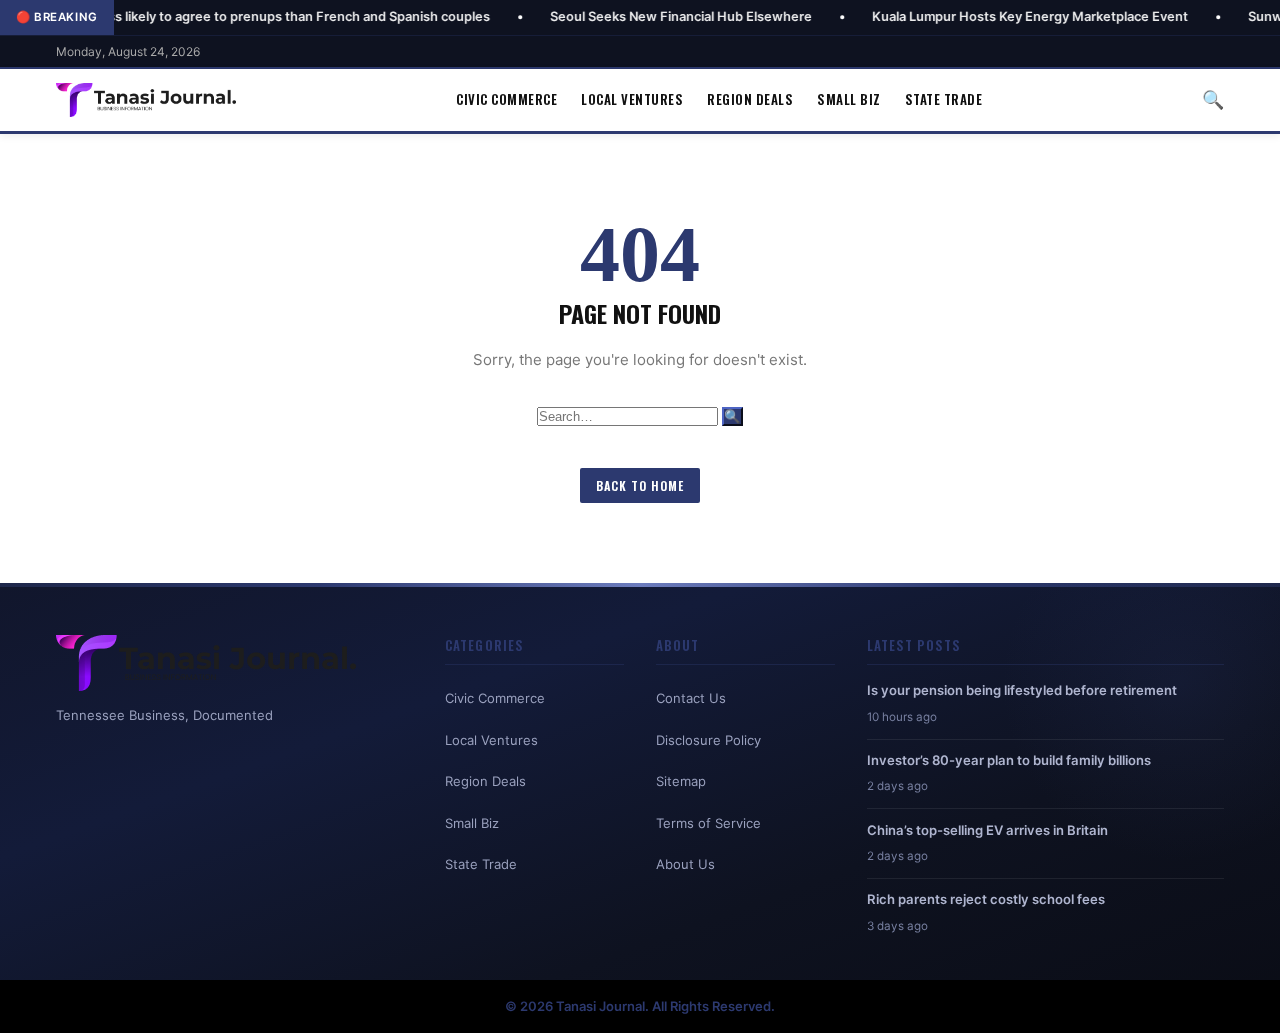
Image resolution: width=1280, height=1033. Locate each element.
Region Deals (750, 99)
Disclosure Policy (708, 740)
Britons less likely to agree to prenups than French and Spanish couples (232, 16)
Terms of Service (708, 823)
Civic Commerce (506, 99)
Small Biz (849, 99)
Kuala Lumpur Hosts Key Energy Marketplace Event (992, 16)
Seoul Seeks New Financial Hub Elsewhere (643, 16)
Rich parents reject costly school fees (986, 899)
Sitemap (681, 781)
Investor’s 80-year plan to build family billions (1009, 760)
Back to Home (640, 485)
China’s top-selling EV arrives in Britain (987, 830)
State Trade (944, 99)
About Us (685, 864)
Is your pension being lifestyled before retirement (1022, 690)
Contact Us (691, 698)
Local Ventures (632, 99)
